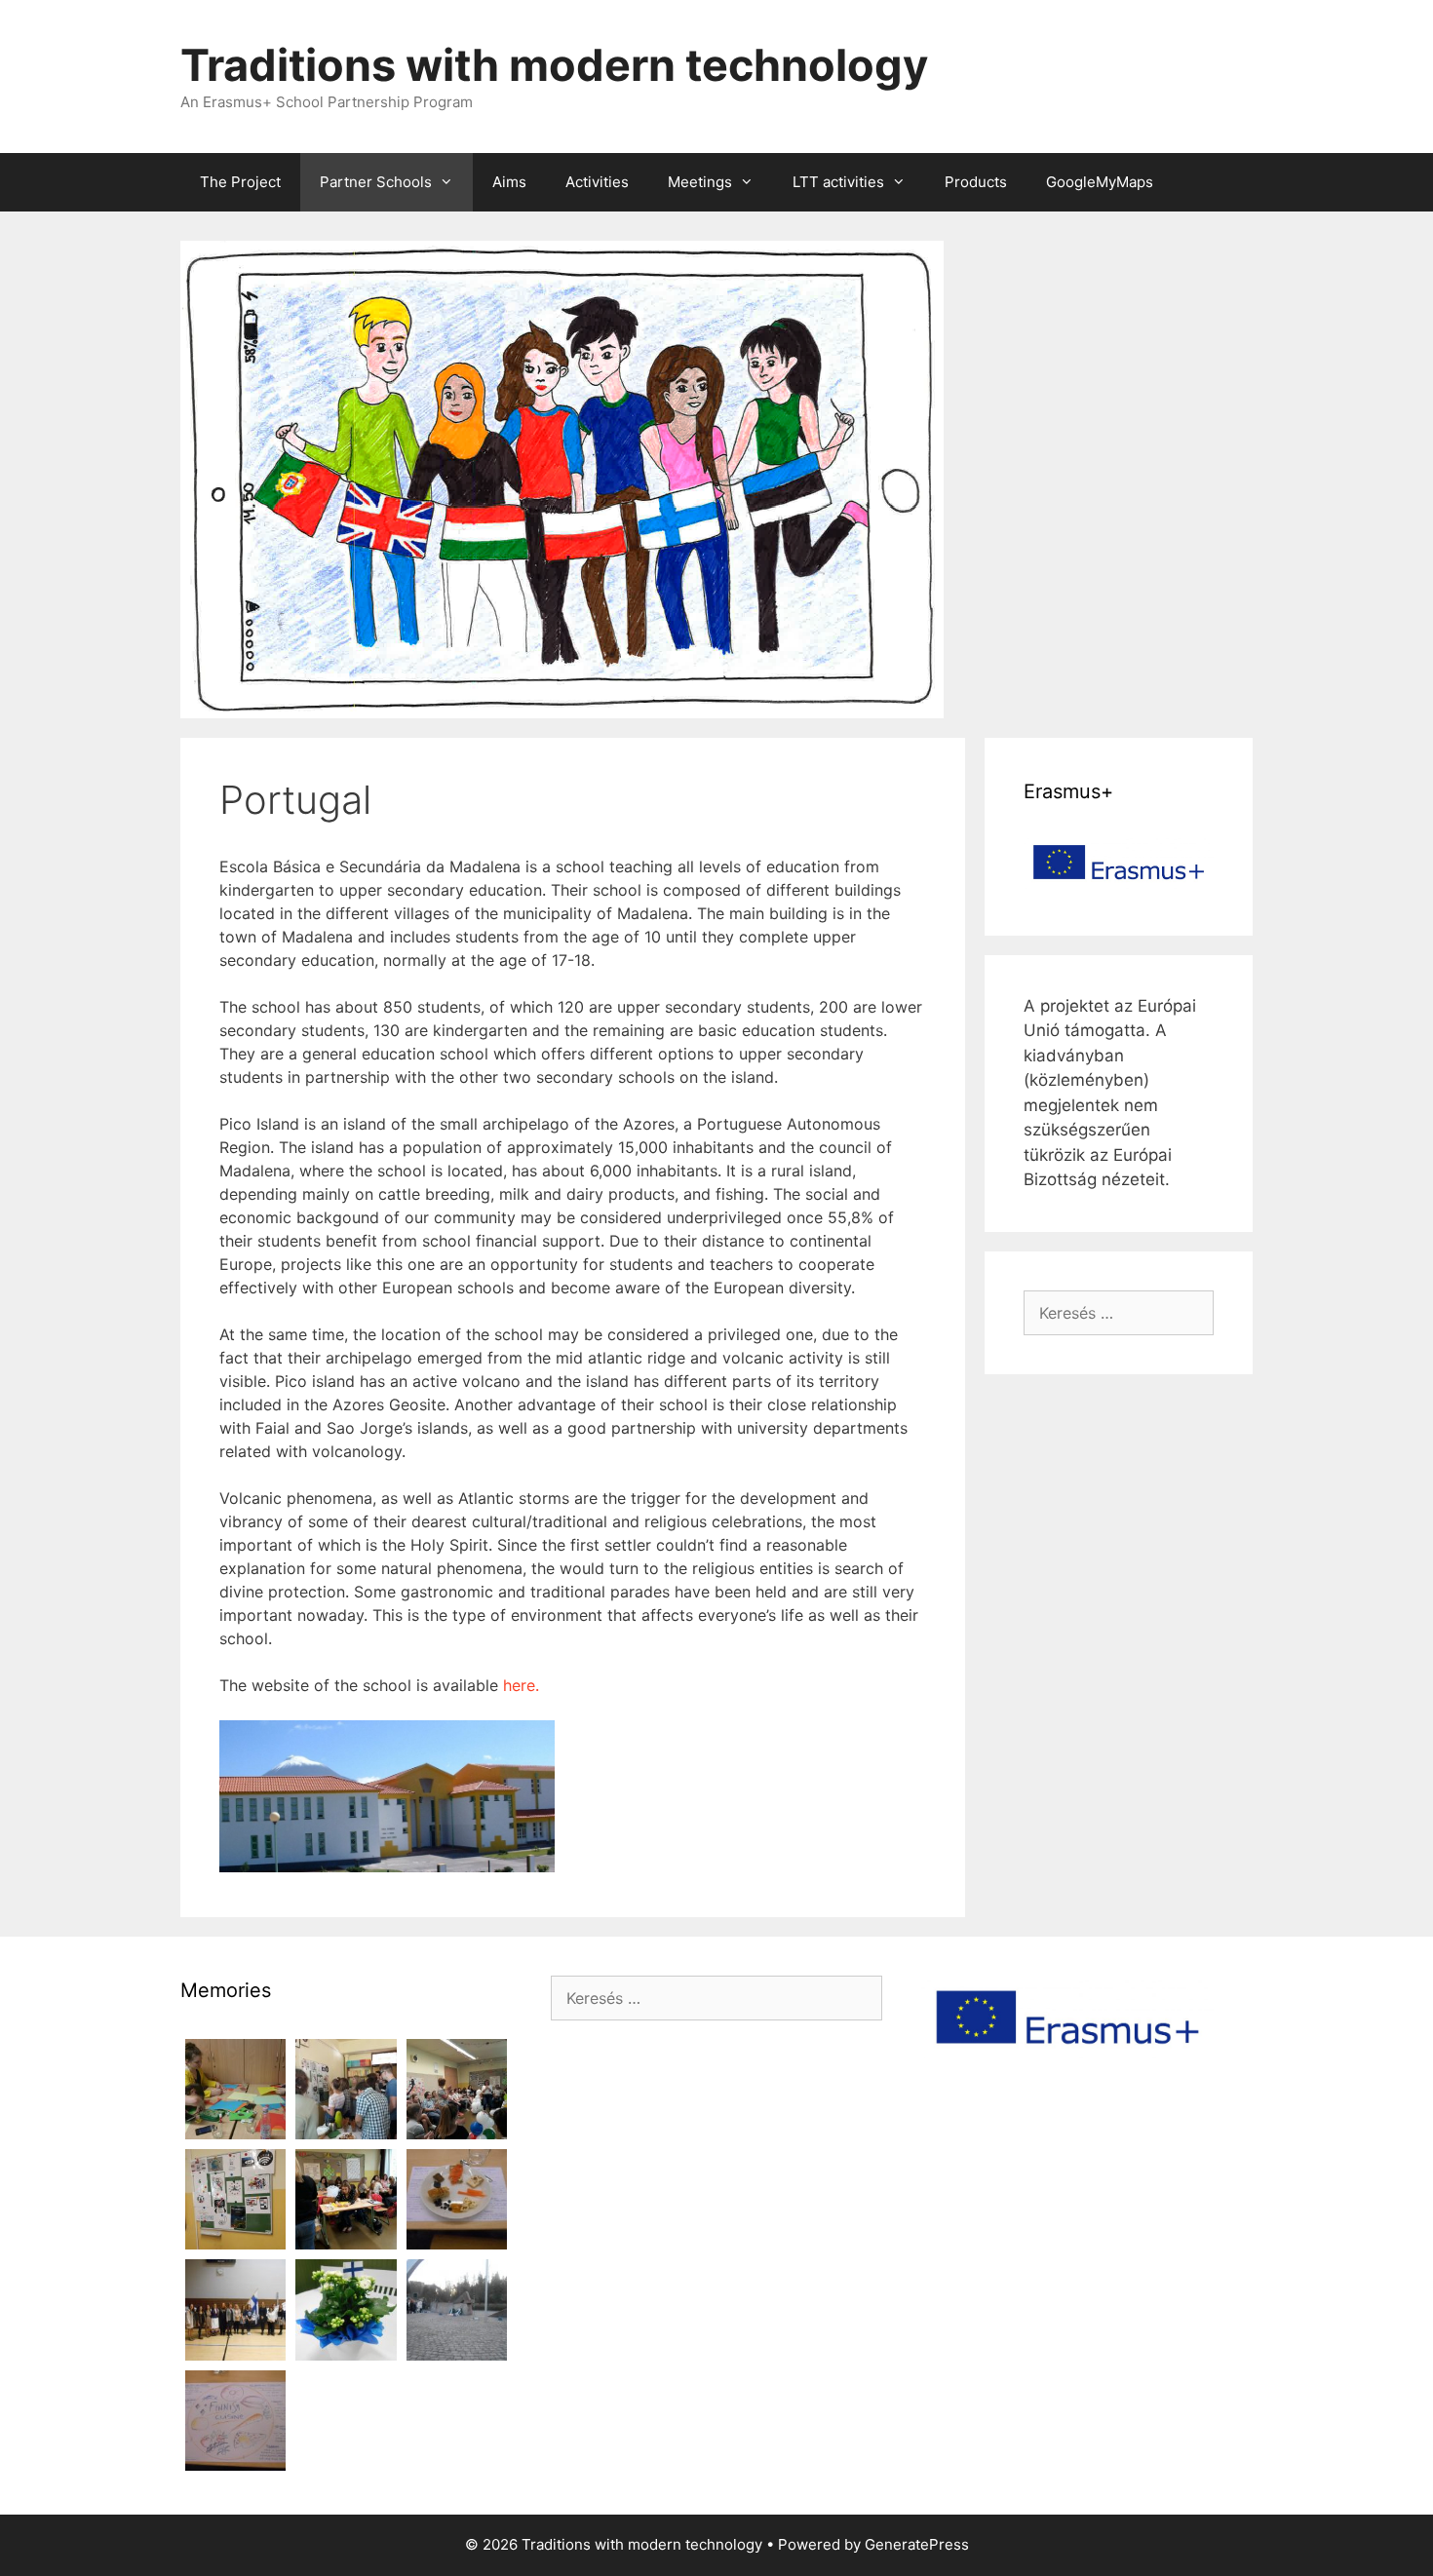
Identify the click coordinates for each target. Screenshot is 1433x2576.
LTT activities (838, 182)
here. (521, 1685)
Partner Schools (376, 182)
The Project (240, 182)
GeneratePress (917, 2544)
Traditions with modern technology (554, 65)
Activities (597, 182)
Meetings (700, 182)
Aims (509, 182)
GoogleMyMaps (1100, 182)
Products (976, 182)
